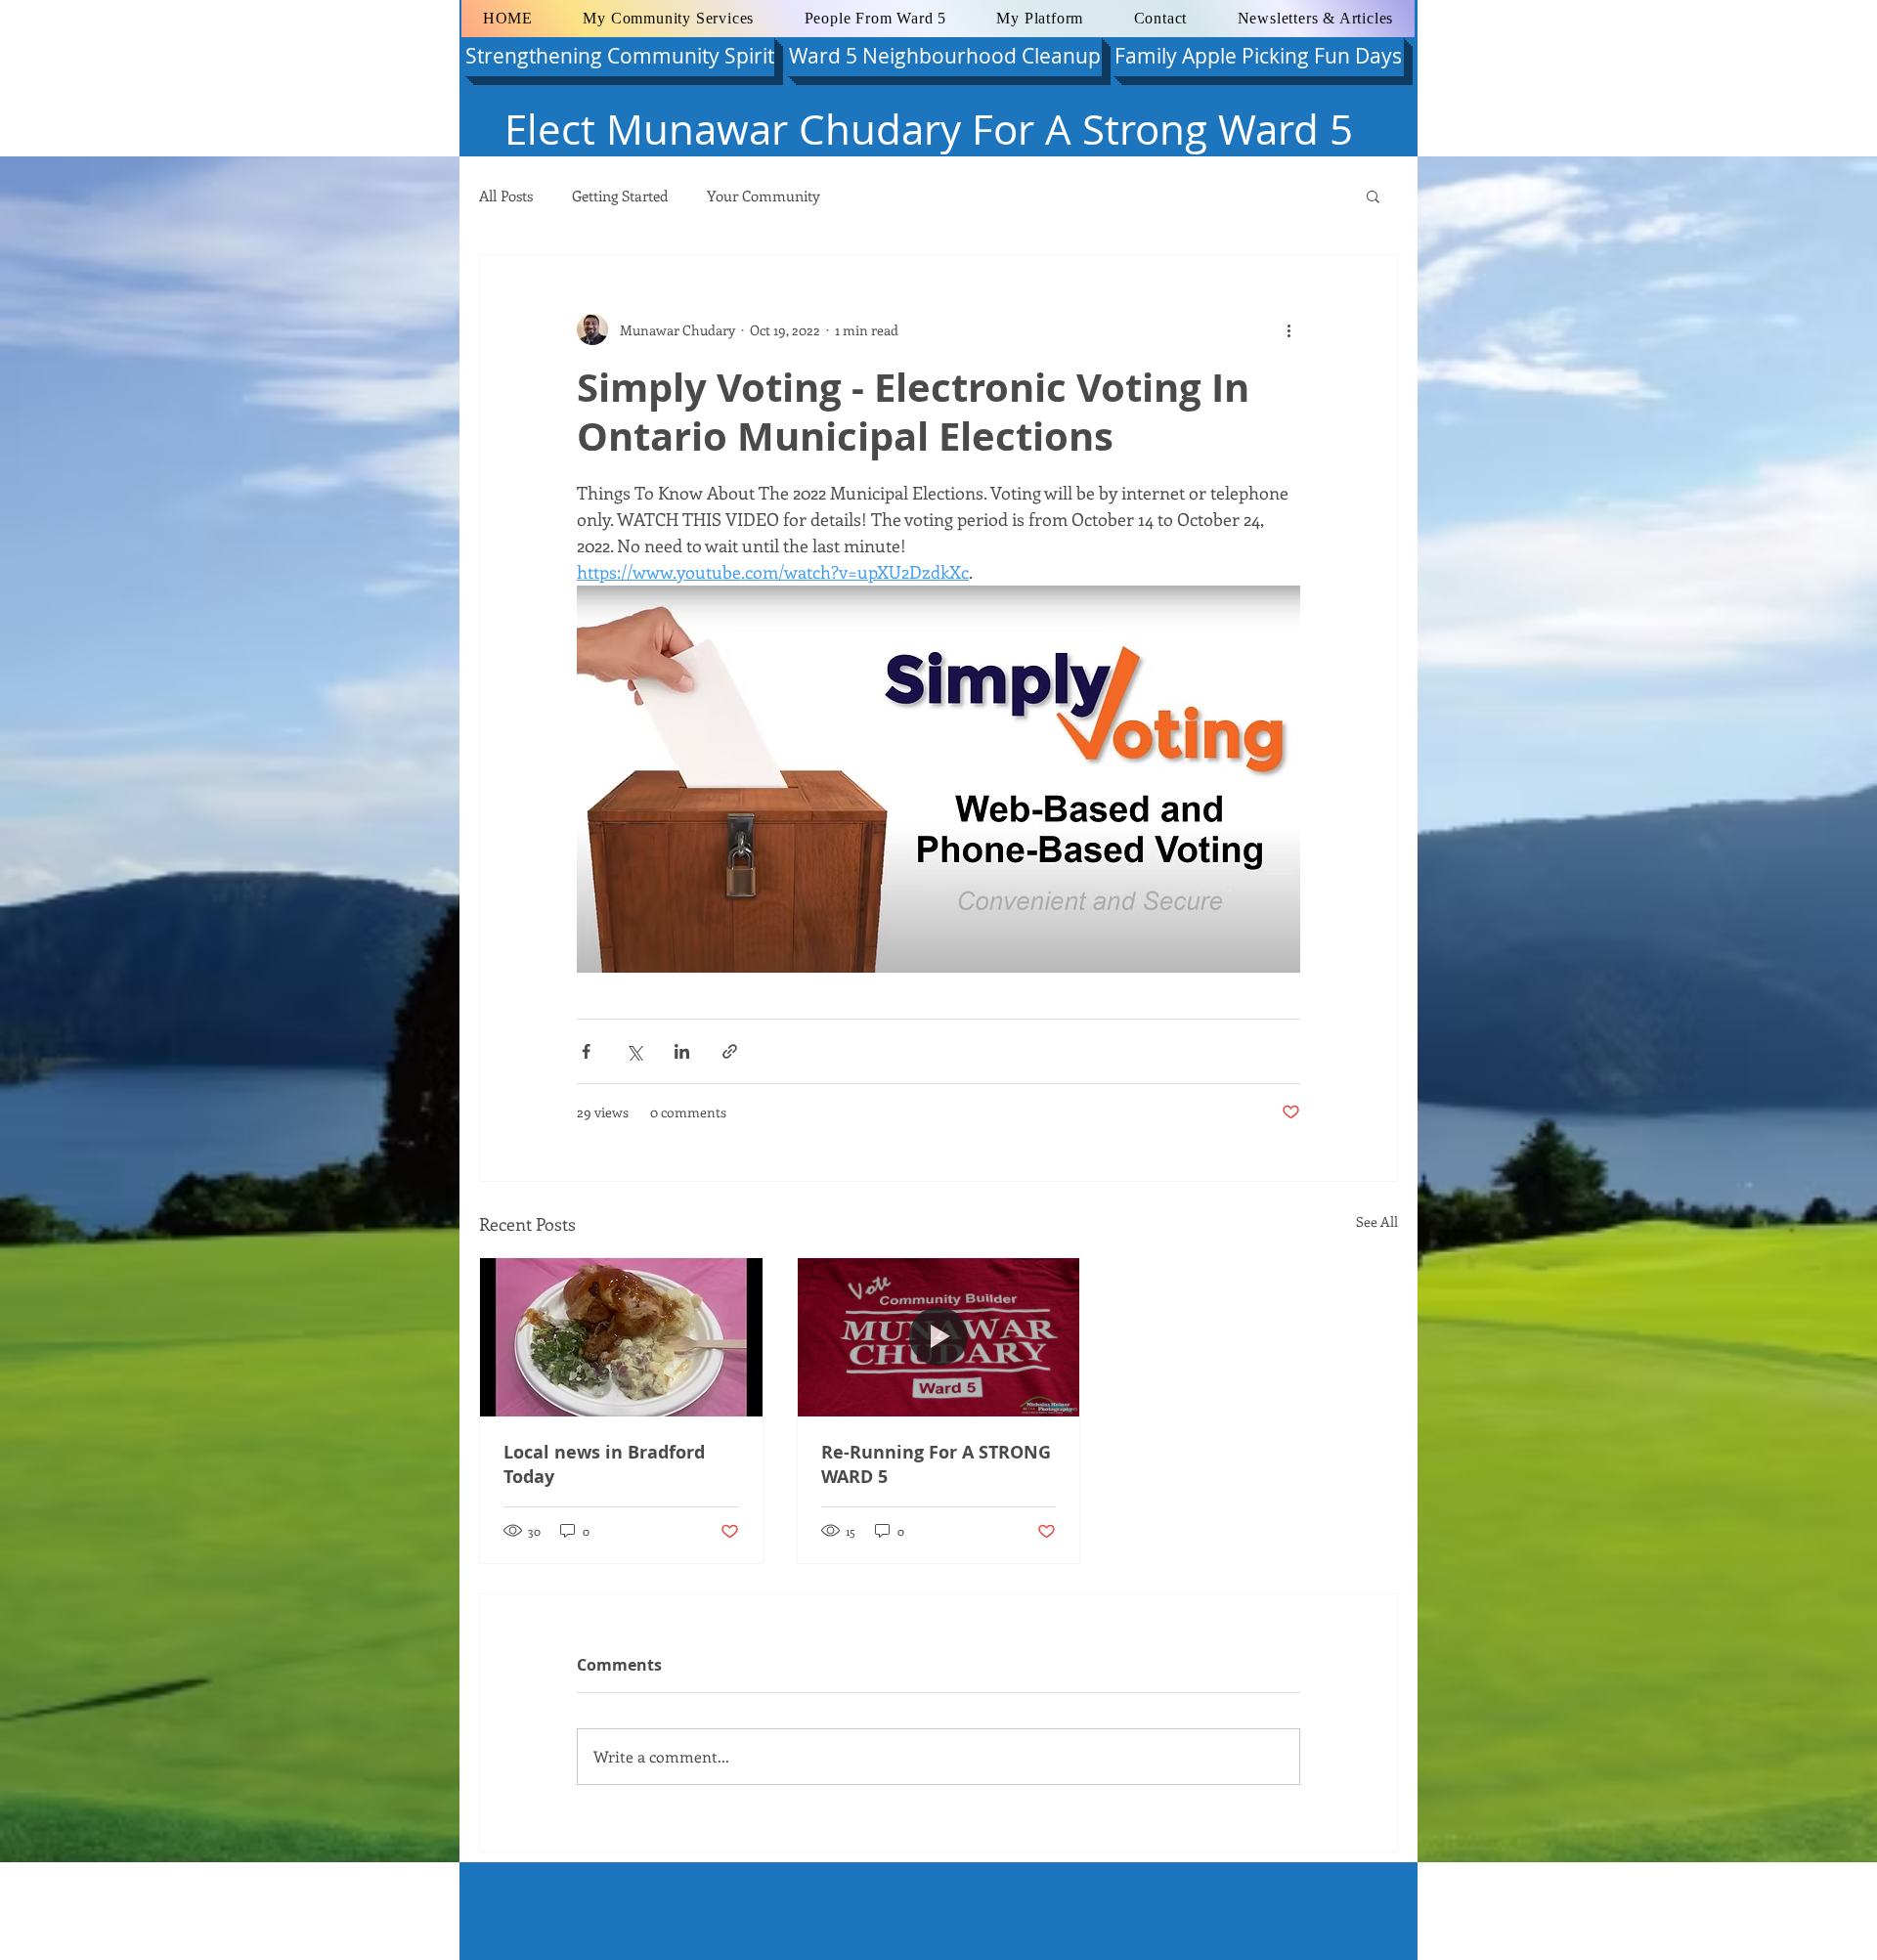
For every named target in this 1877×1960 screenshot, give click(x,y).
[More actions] (1288, 329)
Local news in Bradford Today (604, 1464)
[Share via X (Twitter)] (634, 1051)
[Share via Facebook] (586, 1051)
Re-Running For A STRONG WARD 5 (936, 1464)
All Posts (506, 196)
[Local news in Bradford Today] (621, 1337)
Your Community (764, 196)
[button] (1373, 196)
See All (1377, 1221)
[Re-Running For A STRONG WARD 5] (939, 1337)
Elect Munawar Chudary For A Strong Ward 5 (929, 129)
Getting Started (620, 196)
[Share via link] (730, 1051)
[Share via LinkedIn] (682, 1051)
